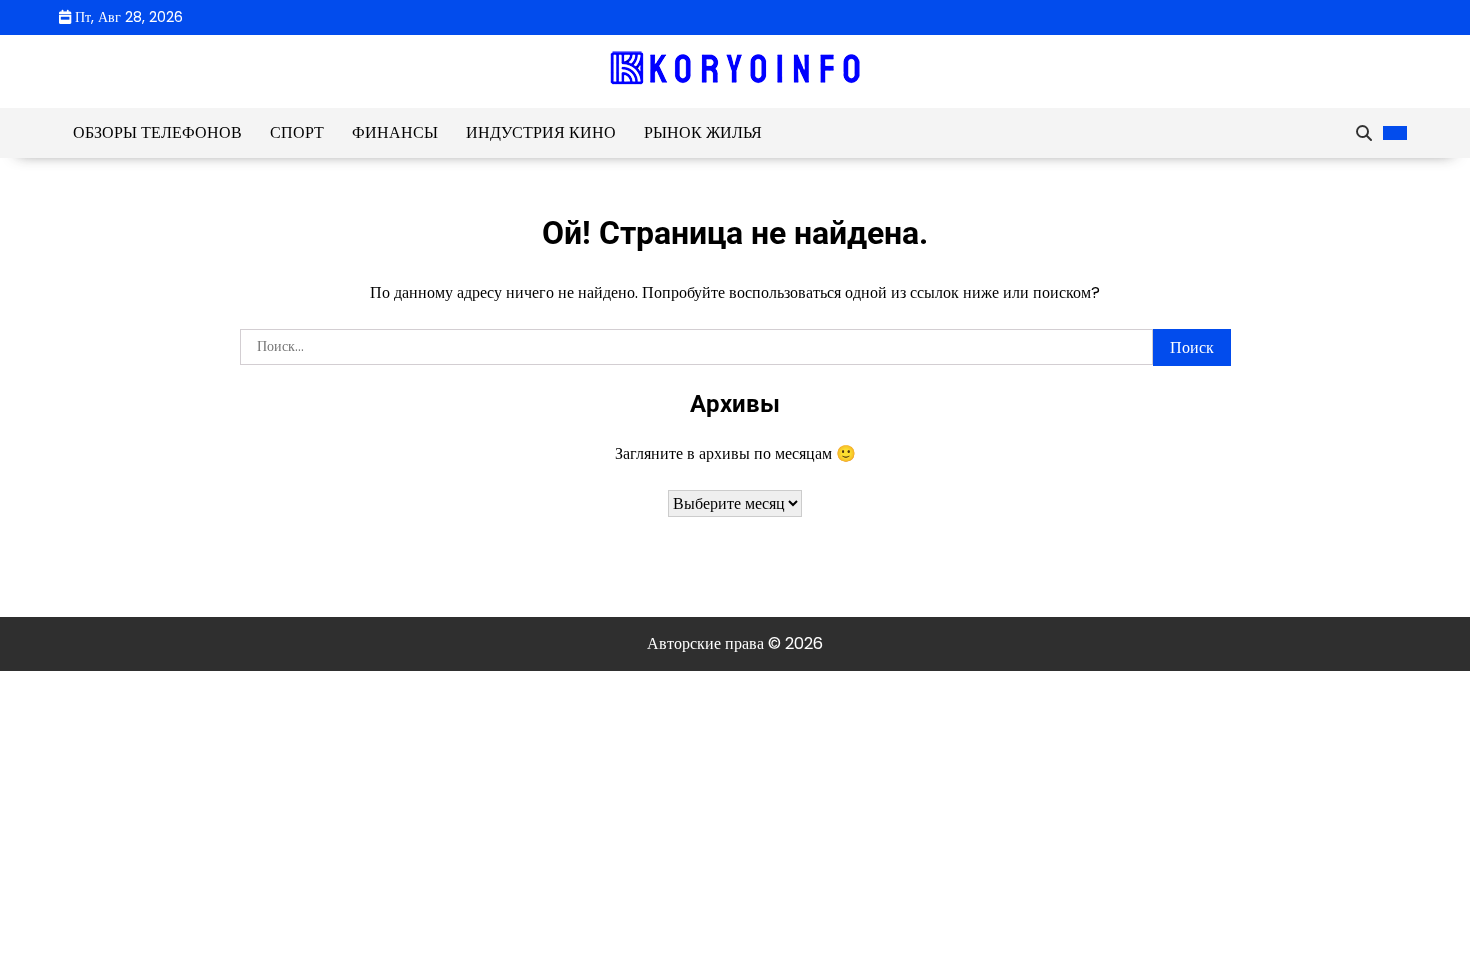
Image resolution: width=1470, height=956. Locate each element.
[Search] (1364, 133)
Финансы (395, 132)
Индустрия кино (541, 132)
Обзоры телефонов (157, 132)
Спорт (297, 132)
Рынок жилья (703, 132)
